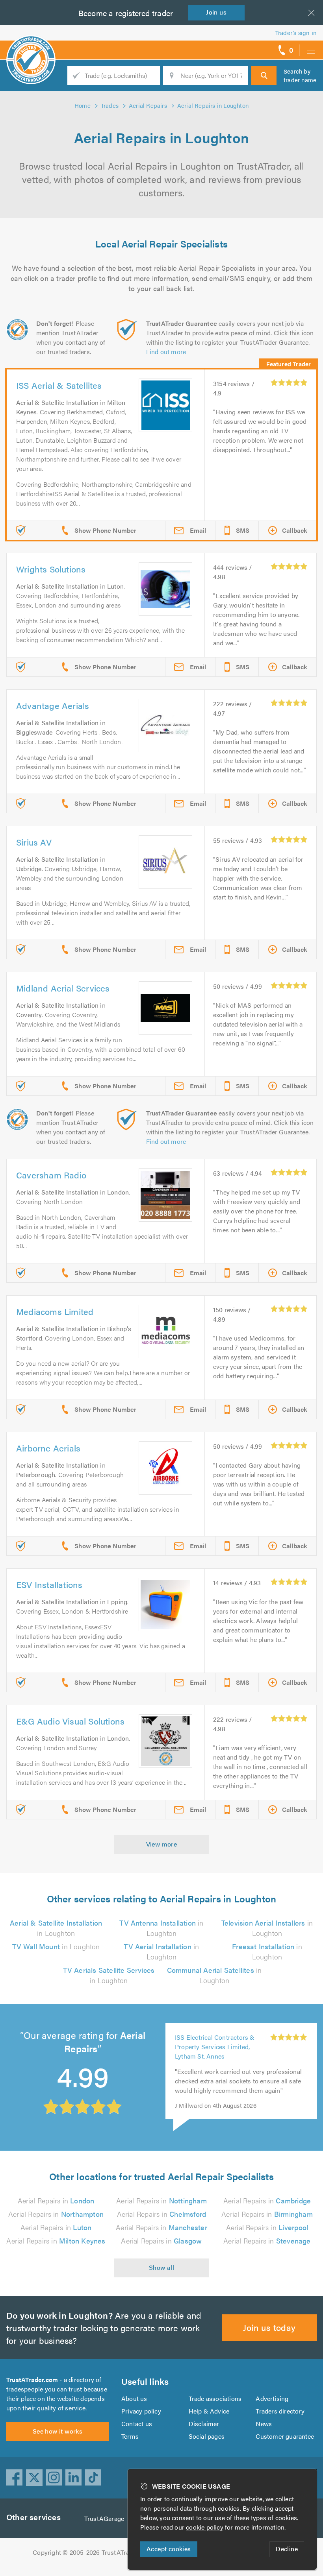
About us (134, 2398)
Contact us (137, 2424)
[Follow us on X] (34, 2478)
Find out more (166, 352)
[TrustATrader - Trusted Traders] (31, 47)
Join (216, 12)
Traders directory (280, 2411)
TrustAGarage (104, 2518)
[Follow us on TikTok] (93, 2478)
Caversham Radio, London (212, 2057)
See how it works (58, 2431)
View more (162, 1844)
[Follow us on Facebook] (15, 2478)
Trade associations (215, 2398)
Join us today (269, 2327)
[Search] (264, 76)
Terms (130, 2436)
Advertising (272, 2398)
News (264, 2424)
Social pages (207, 2436)
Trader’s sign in (296, 32)
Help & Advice (209, 2411)
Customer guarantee (285, 2436)
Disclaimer (204, 2424)
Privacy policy (141, 2411)
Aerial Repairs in (56, 2200)
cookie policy (205, 2527)
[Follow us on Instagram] (54, 2478)
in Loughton (56, 1928)
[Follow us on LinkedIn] (74, 2478)
